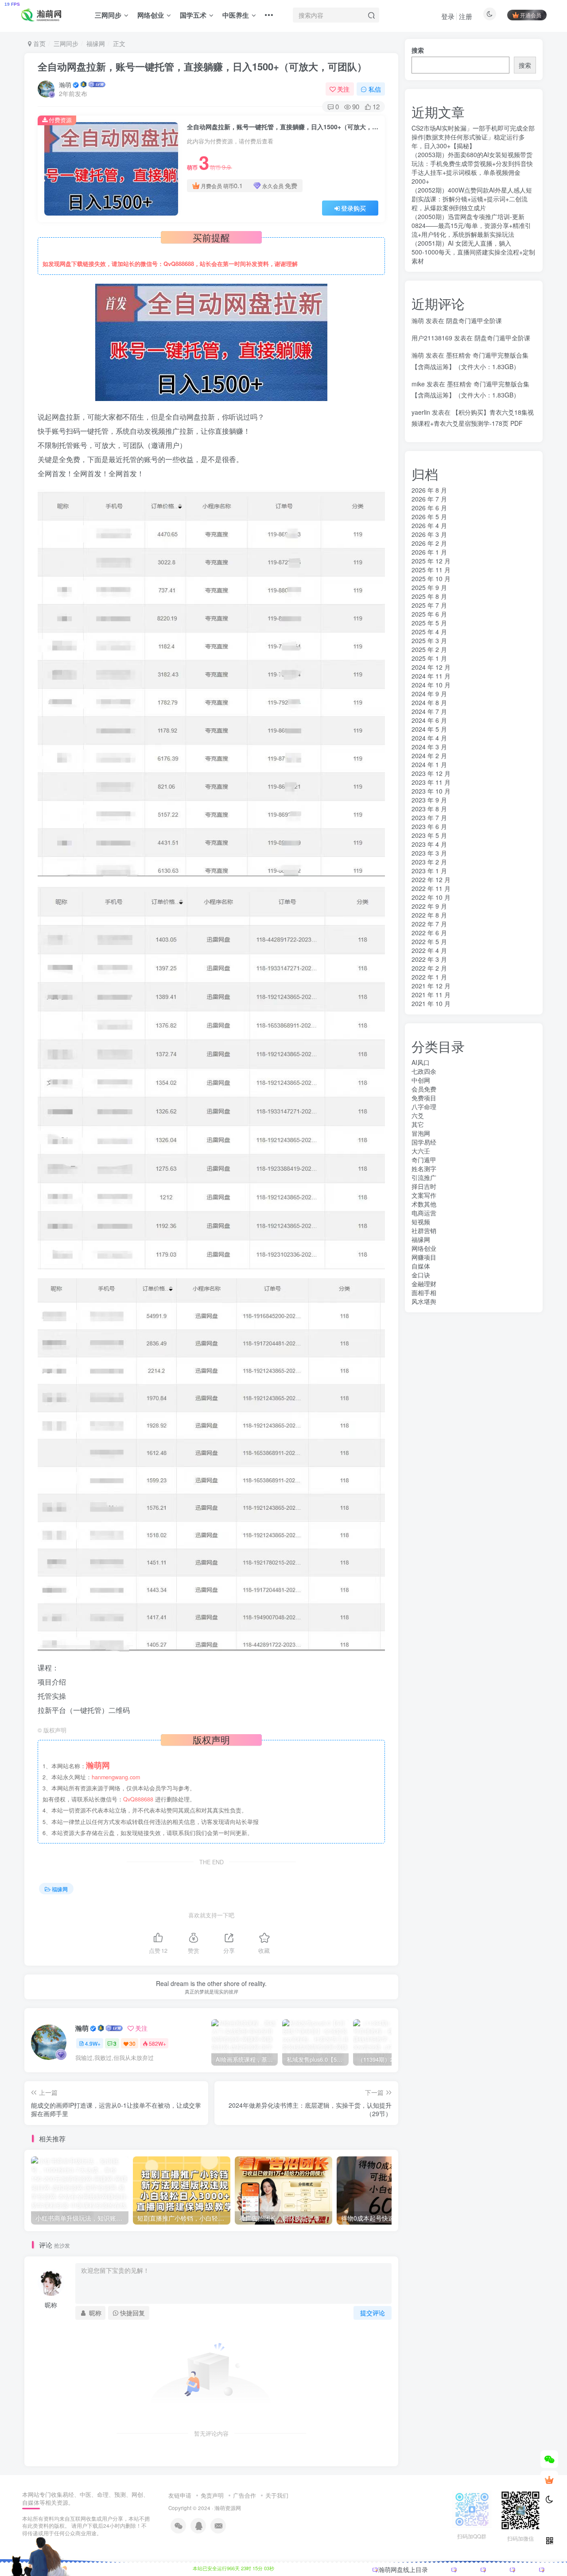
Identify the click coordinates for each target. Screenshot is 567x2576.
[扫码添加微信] (549, 2459)
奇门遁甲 (424, 1160)
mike (418, 384)
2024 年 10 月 (431, 685)
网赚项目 (424, 1257)
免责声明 (212, 2495)
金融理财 (424, 1284)
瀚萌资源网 (228, 2508)
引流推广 (424, 1177)
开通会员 (531, 15)
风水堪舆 (424, 1301)
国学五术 (193, 15)
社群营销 (424, 1230)
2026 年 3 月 (429, 534)
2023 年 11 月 (431, 782)
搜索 (418, 50)
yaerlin (421, 412)
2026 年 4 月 (429, 525)
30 (132, 2043)
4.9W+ (93, 2043)
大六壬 (421, 1151)
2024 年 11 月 (431, 676)
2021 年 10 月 (431, 1003)
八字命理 (424, 1107)
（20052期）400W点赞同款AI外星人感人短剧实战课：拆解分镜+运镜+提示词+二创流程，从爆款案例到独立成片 (472, 199)
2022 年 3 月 (429, 959)
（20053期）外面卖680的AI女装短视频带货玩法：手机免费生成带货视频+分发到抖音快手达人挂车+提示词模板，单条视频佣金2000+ (472, 168)
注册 (466, 16)
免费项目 (424, 1098)
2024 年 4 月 (429, 738)
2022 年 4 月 (429, 950)
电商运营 (424, 1213)
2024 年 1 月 (429, 764)
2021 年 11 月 (431, 995)
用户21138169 (432, 338)
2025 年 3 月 (429, 640)
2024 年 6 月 (429, 720)
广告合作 (245, 2495)
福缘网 (96, 43)
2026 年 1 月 (429, 552)
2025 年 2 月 (429, 649)
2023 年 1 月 (429, 871)
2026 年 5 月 (429, 517)
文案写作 (424, 1195)
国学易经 (424, 1142)
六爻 (418, 1115)
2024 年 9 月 (429, 694)
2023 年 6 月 (429, 826)
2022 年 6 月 (429, 933)
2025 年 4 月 (429, 632)
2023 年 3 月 (429, 853)
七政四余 (424, 1071)
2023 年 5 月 (429, 835)
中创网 (421, 1080)
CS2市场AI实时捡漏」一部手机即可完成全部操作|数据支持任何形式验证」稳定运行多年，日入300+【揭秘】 (473, 137)
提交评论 (373, 2313)
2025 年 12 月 (431, 561)
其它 (418, 1124)
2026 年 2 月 (429, 543)
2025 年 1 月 (429, 658)
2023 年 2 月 (429, 862)
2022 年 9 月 (429, 906)
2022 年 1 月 (429, 977)
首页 (39, 43)
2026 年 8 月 (429, 490)
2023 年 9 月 (429, 800)
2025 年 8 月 (429, 596)
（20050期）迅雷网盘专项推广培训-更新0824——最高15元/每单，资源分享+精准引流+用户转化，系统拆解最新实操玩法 (471, 225)
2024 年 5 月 (429, 729)
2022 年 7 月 (429, 924)
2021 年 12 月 (431, 986)
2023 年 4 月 (429, 844)
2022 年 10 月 (431, 897)
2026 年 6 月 (429, 508)
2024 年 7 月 (429, 711)
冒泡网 (421, 1133)
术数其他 (424, 1204)
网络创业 (151, 15)
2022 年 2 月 (429, 968)
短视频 (421, 1222)
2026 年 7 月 (429, 499)
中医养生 (236, 15)
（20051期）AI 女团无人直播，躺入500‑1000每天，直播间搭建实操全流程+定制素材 (473, 252)
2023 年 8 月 (429, 809)
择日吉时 (424, 1186)
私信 (375, 89)
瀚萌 (65, 85)
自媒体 (421, 1266)
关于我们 (277, 2495)
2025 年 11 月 (431, 570)
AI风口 (421, 1062)
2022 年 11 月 (431, 888)
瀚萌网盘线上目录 (403, 2569)
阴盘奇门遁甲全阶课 (474, 320)
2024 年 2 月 (429, 756)
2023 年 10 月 (431, 791)
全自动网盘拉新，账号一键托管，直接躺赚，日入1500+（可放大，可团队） (202, 66)
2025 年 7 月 (429, 605)
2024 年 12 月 (431, 667)
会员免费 (424, 1089)
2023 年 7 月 (429, 818)
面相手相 (424, 1292)
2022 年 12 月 (431, 879)
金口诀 (421, 1275)
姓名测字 (424, 1168)
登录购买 (353, 208)
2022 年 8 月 (429, 915)
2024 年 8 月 (429, 702)
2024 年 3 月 (429, 747)
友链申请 (180, 2495)
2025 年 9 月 (429, 587)
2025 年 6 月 (429, 614)
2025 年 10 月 (431, 578)
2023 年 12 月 (431, 773)
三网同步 (108, 15)
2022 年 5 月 (429, 941)
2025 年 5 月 (429, 623)
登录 (448, 16)
